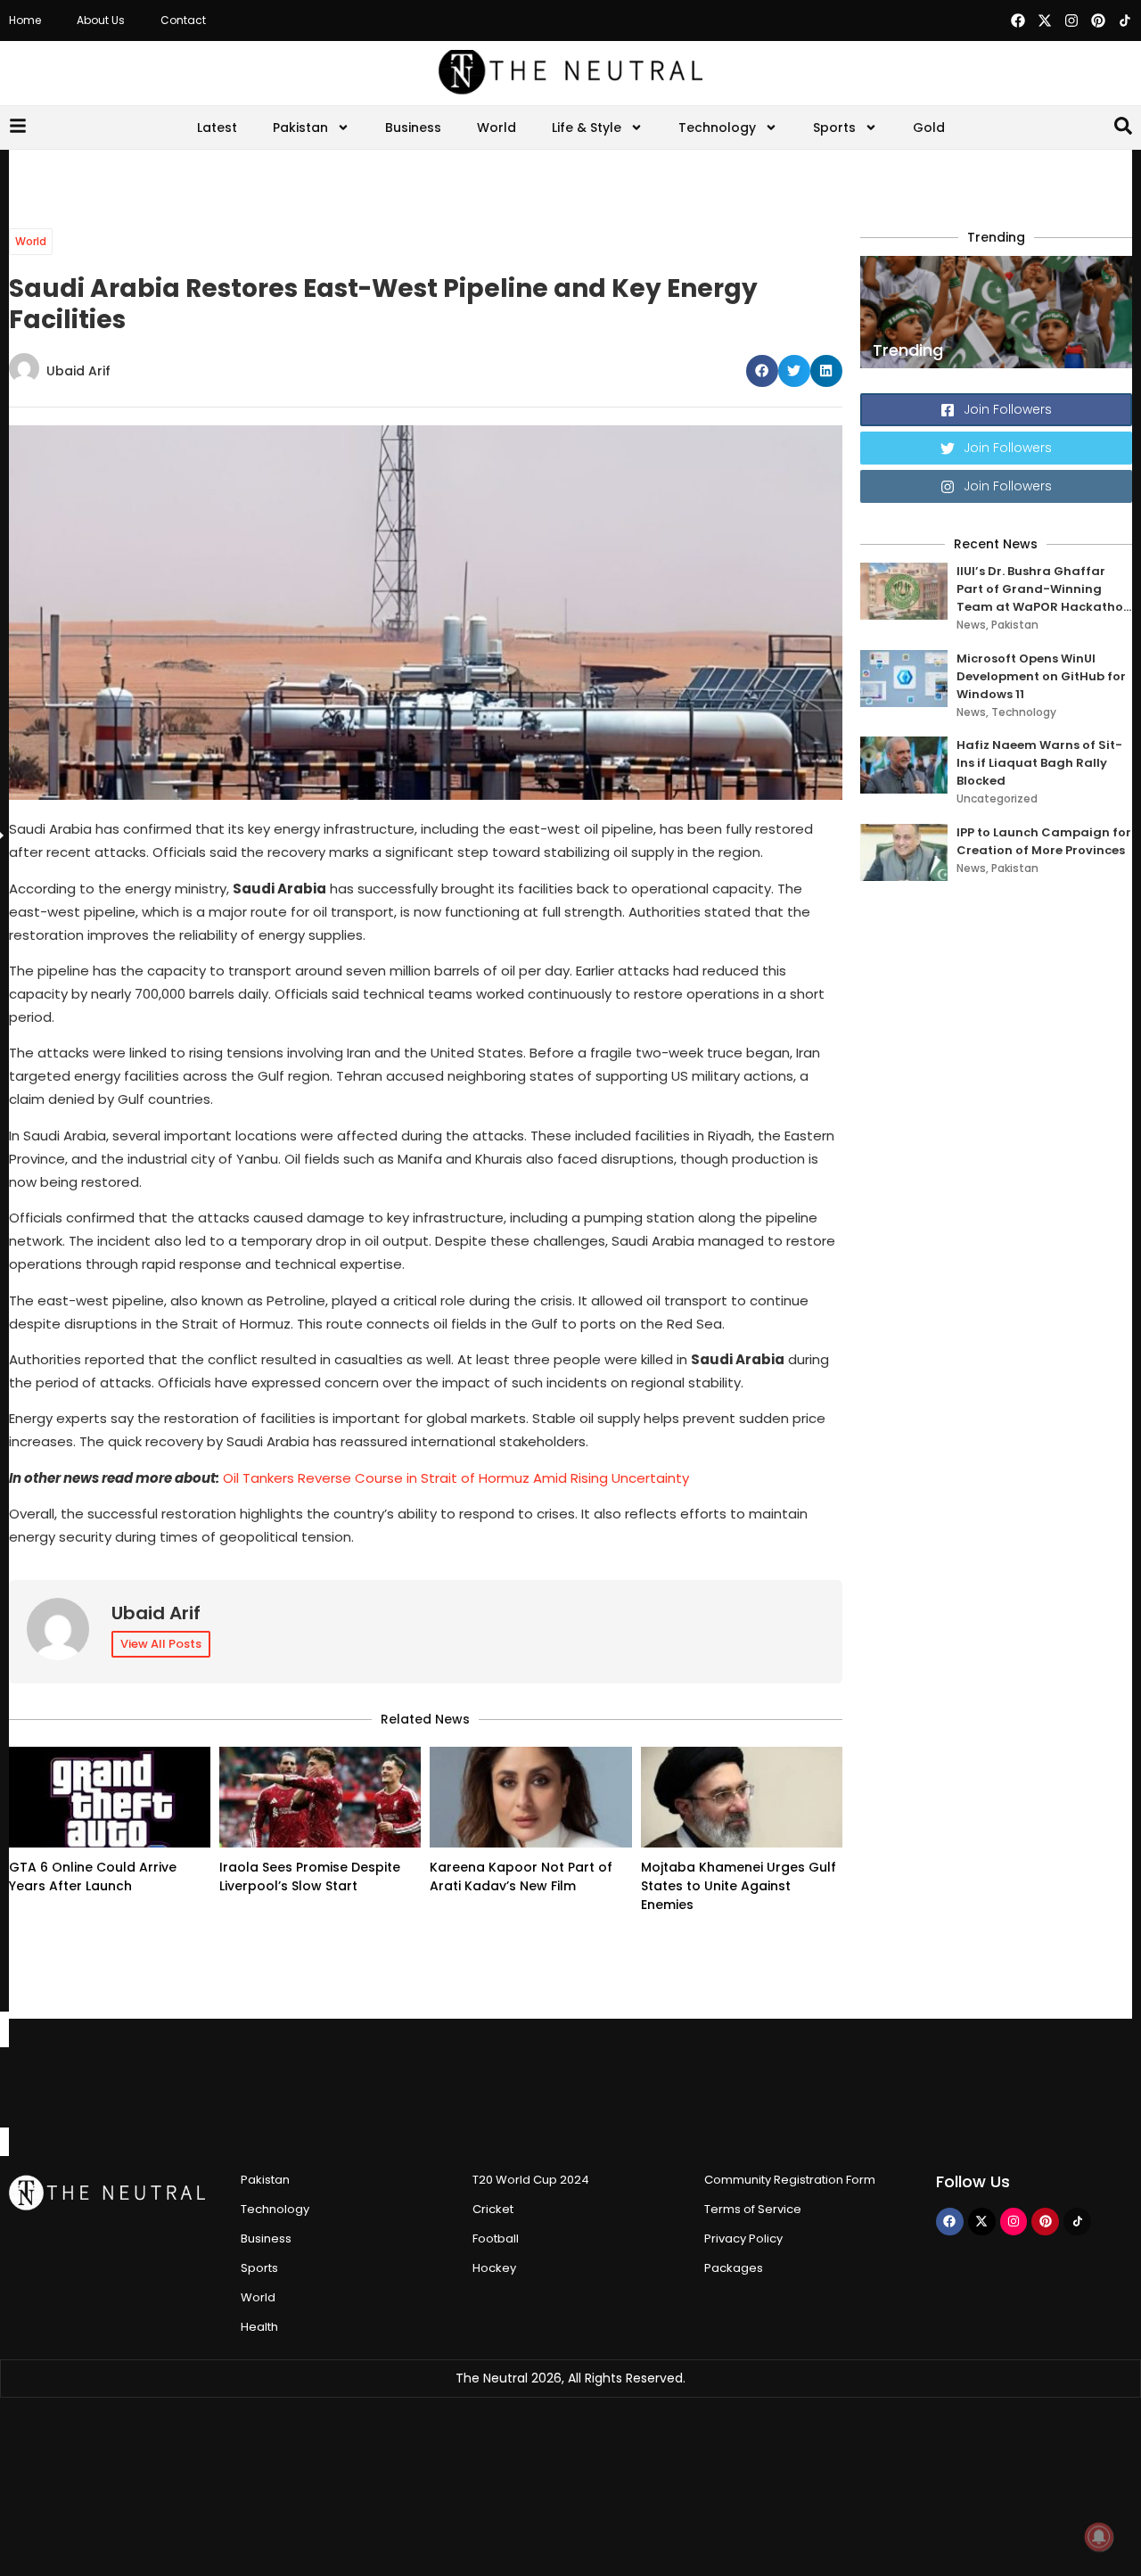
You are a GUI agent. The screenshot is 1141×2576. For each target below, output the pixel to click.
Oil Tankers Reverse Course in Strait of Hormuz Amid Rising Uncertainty (456, 1478)
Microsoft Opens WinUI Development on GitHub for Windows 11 (1041, 676)
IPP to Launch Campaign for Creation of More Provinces (1044, 841)
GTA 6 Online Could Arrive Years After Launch (93, 1876)
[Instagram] (1071, 21)
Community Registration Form (790, 2180)
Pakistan (300, 128)
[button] (762, 371)
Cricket (493, 2209)
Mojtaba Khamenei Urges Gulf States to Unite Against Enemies (739, 1886)
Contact (183, 20)
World (497, 128)
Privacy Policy (743, 2239)
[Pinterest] (1098, 21)
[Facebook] (1018, 21)
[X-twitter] (1045, 21)
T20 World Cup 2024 (531, 2180)
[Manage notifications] (1099, 2537)
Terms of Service (753, 2209)
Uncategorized (997, 798)
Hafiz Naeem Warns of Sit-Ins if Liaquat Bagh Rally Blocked (1039, 763)
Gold (929, 128)
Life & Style (587, 128)
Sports (834, 128)
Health (259, 2327)
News (971, 625)
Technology (717, 128)
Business (413, 128)
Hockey (494, 2268)
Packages (734, 2268)
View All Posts (161, 1644)
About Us (101, 20)
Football (496, 2239)
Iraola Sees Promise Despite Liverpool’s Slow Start (310, 1876)
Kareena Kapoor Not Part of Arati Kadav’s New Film (521, 1876)
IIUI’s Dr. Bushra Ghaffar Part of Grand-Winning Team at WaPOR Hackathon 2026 (1044, 589)
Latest (217, 128)
